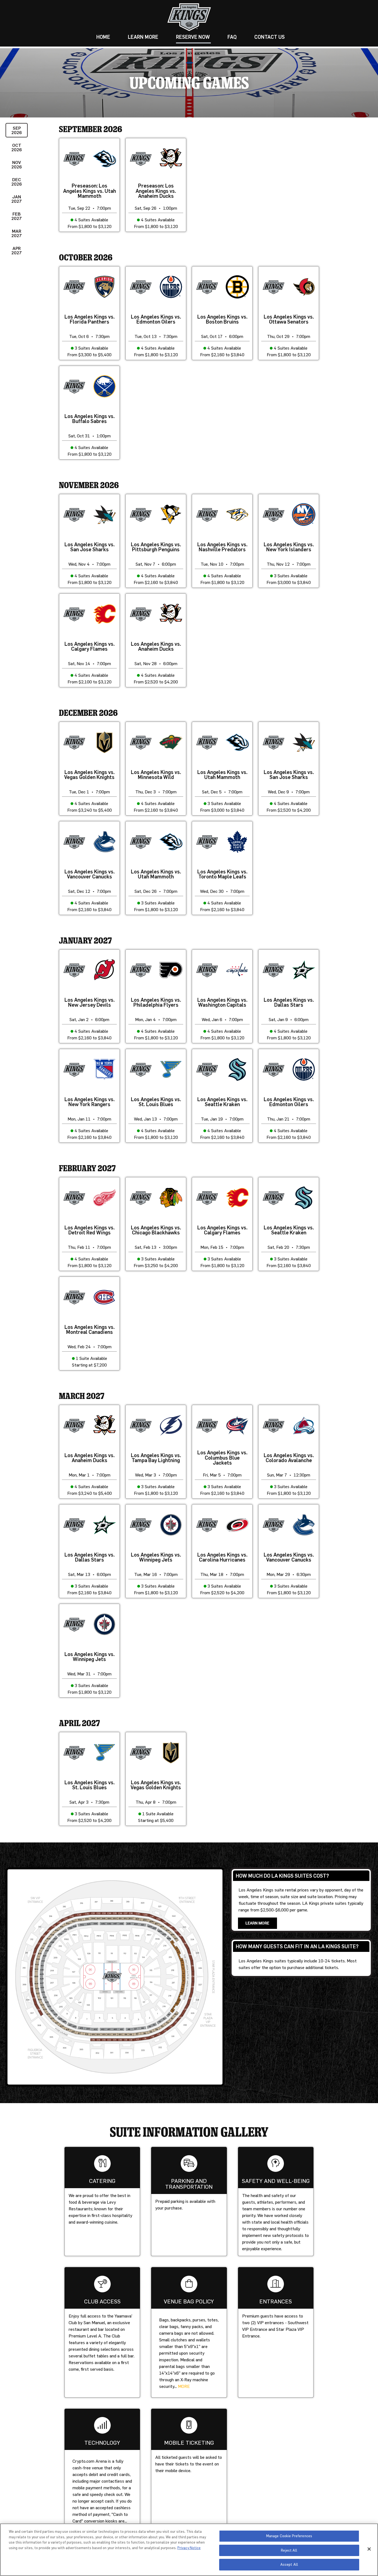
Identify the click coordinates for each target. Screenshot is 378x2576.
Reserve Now (193, 37)
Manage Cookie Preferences (289, 2536)
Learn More (143, 37)
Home (103, 37)
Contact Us (270, 37)
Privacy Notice (189, 2548)
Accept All (289, 2564)
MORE (184, 2386)
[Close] (369, 2549)
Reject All (289, 2550)
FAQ (232, 37)
